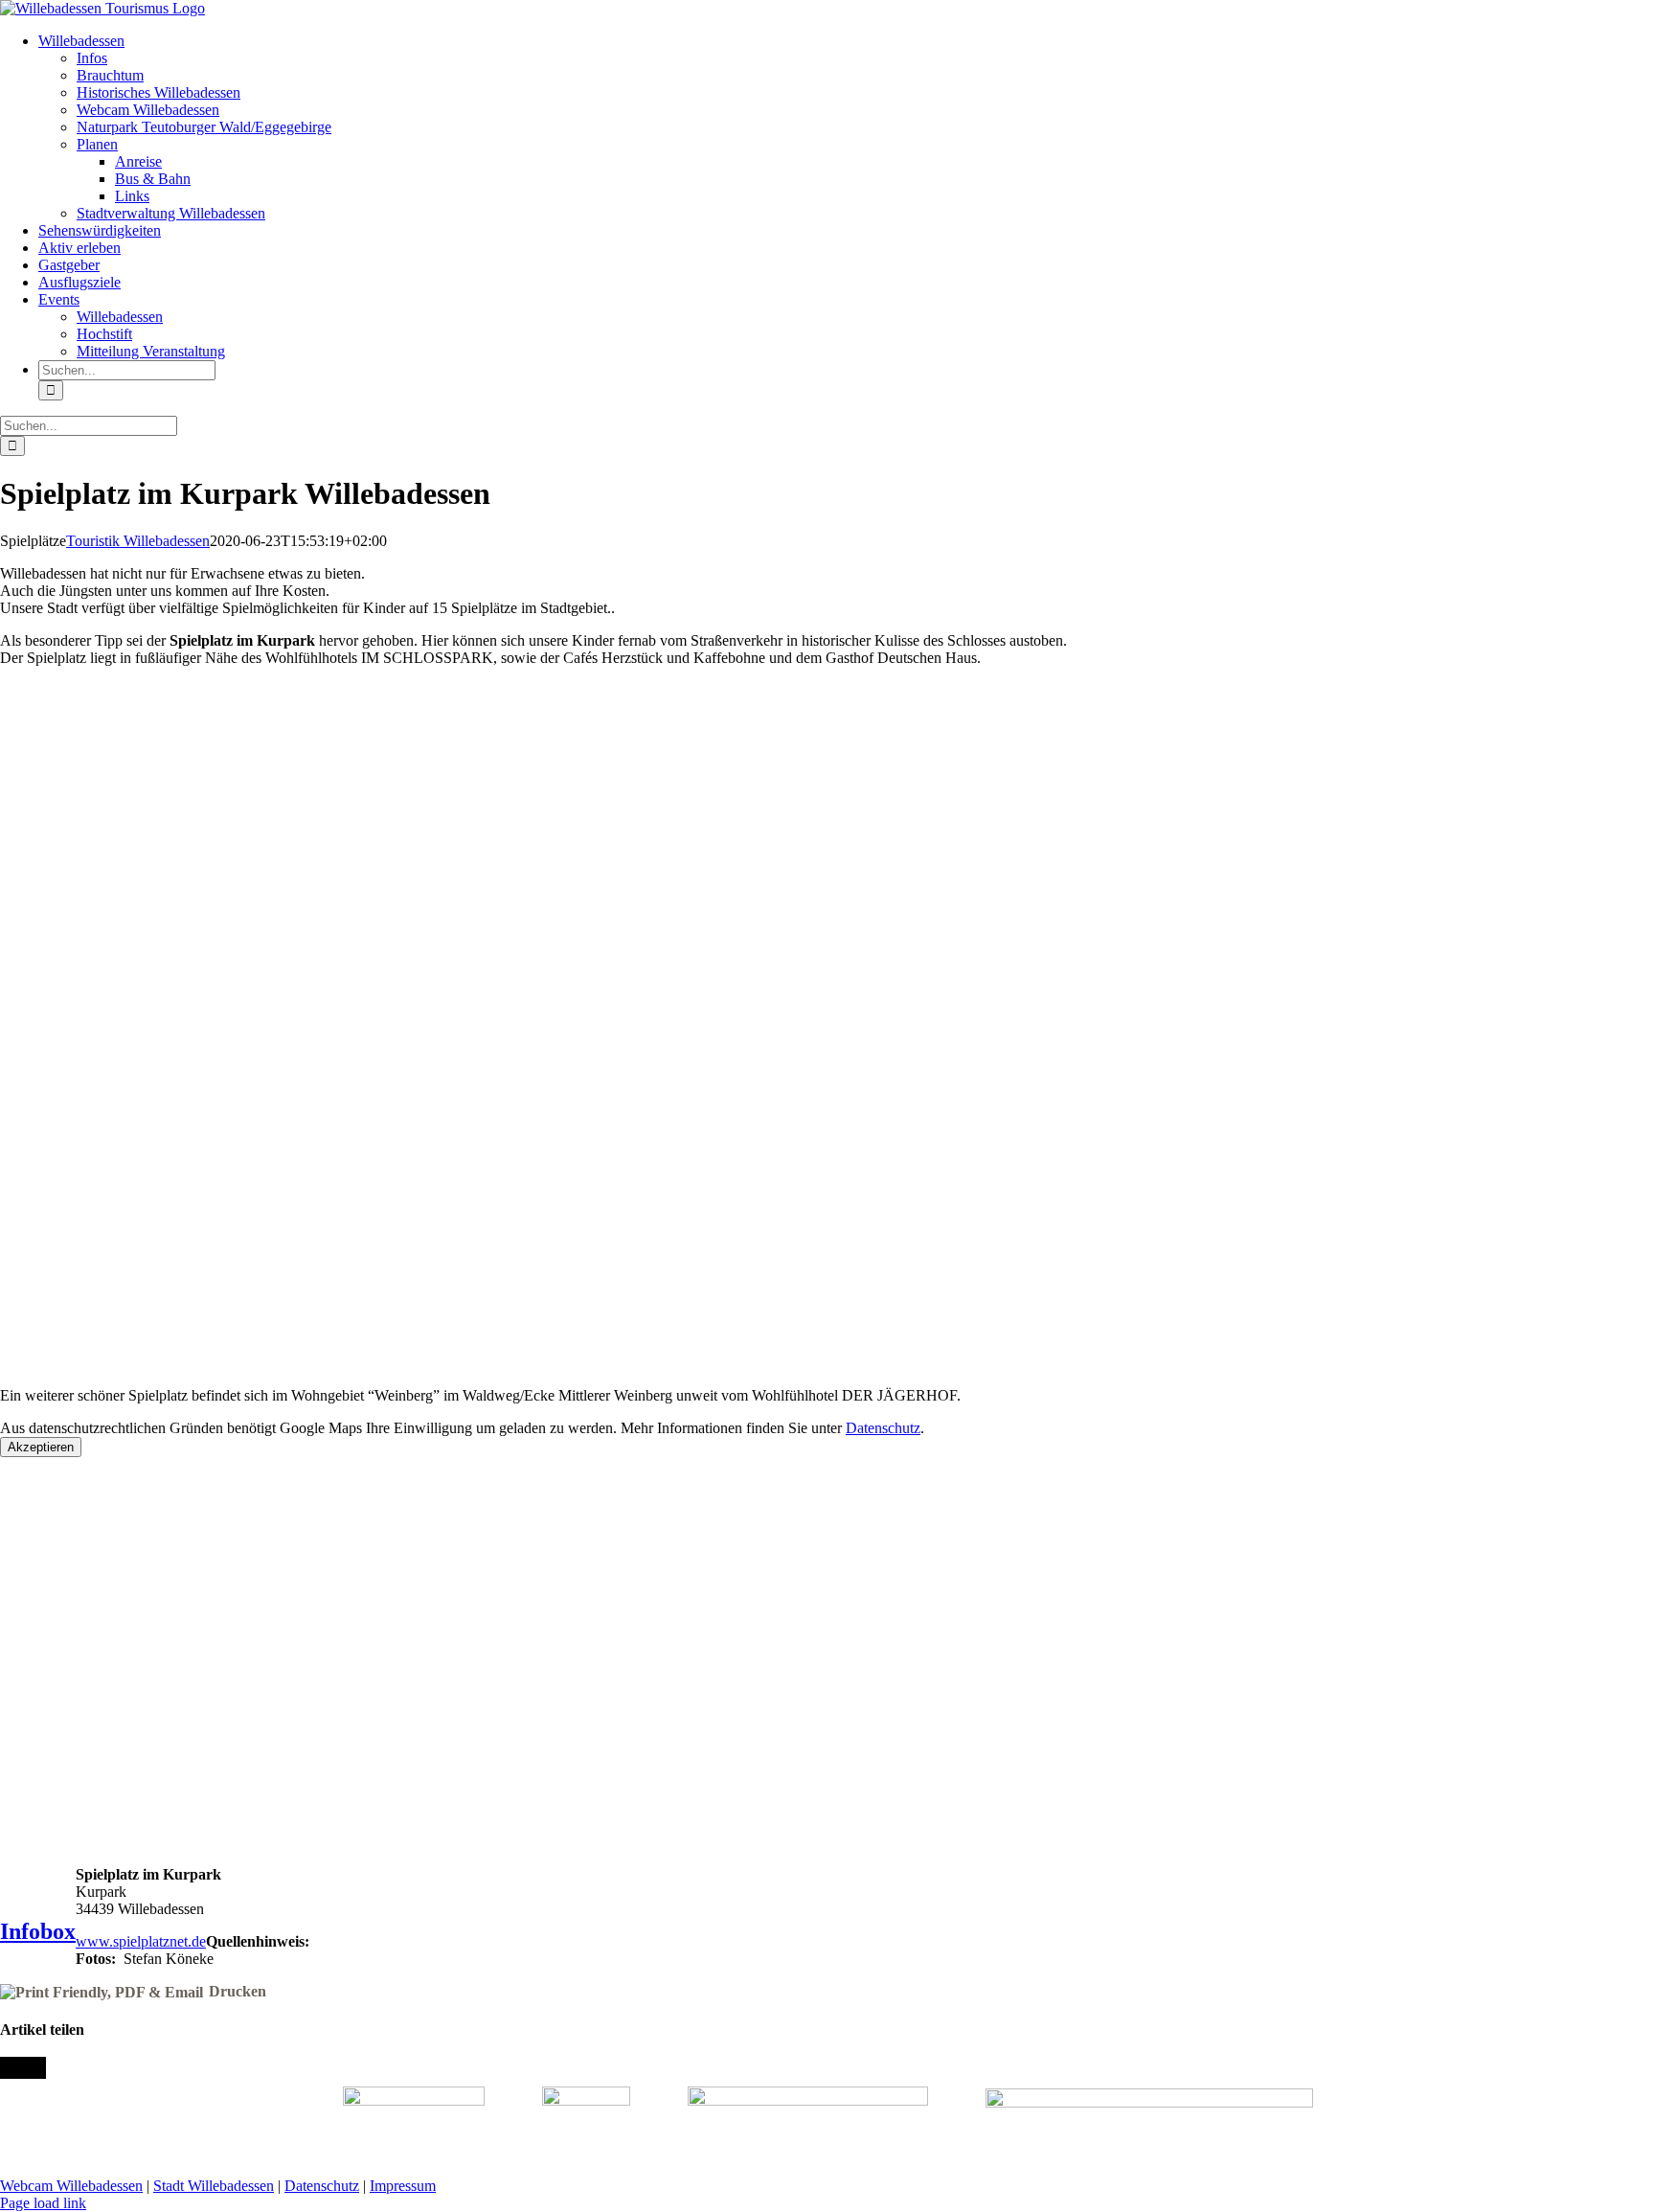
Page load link (43, 2203)
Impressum (403, 2186)
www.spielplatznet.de (141, 1941)
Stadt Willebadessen (214, 2186)
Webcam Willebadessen (71, 2186)
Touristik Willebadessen (138, 541)
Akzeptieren (41, 1447)
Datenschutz (883, 1428)
